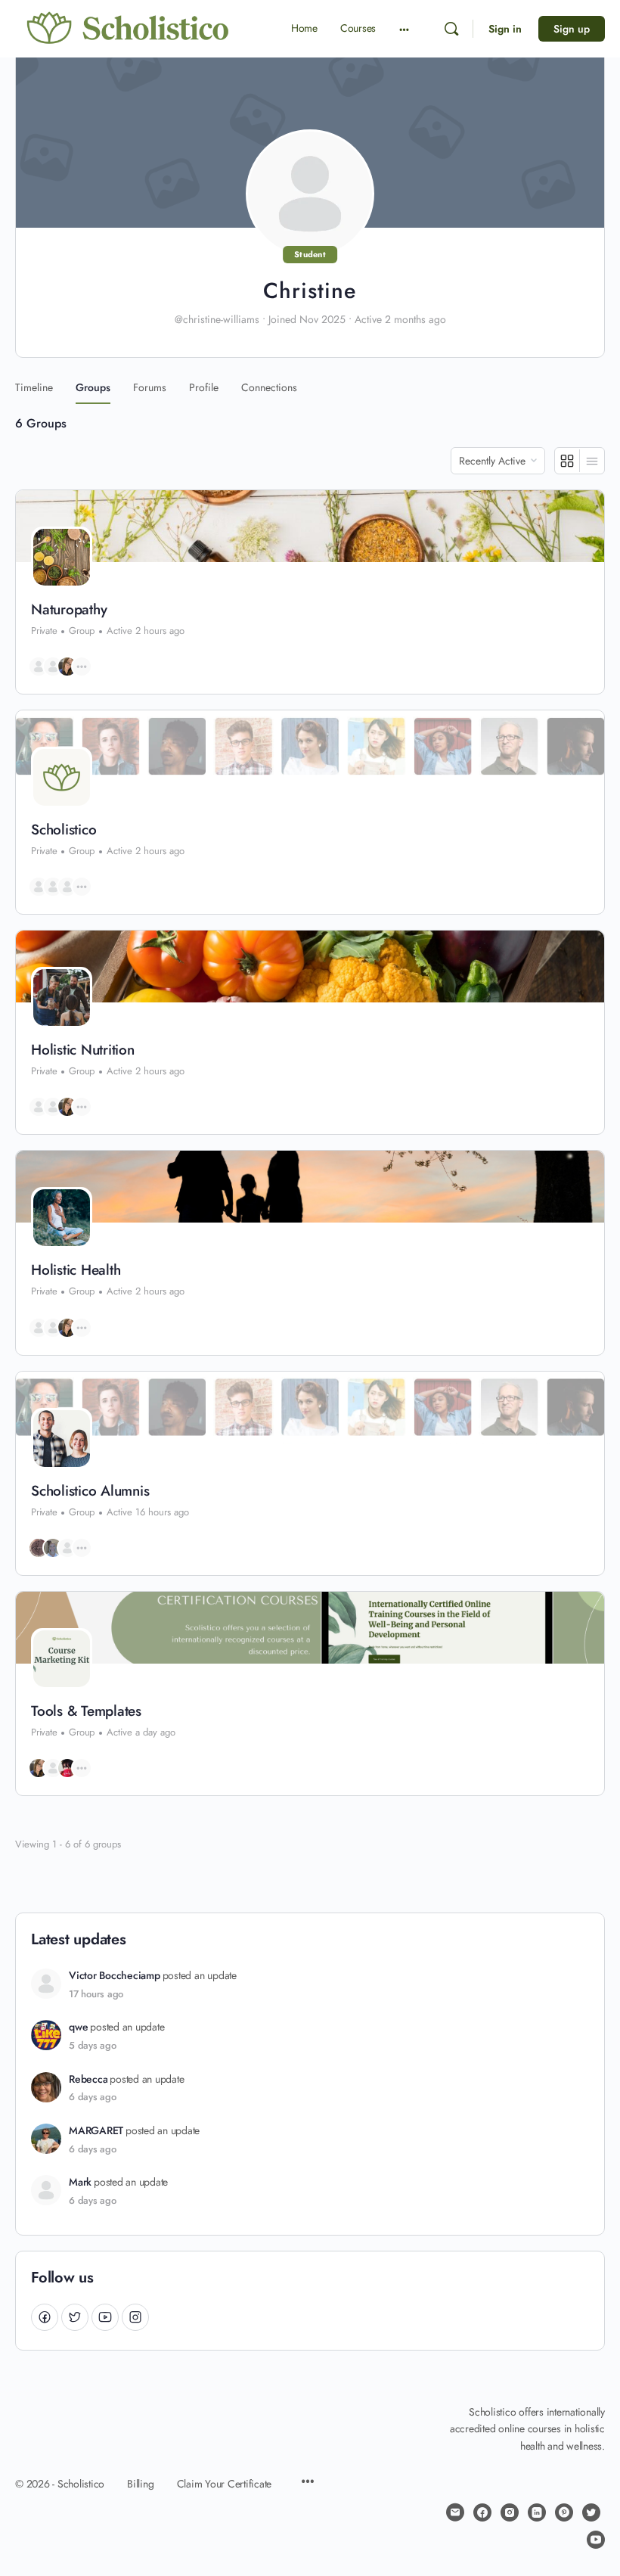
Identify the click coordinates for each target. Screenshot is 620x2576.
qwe (78, 2027)
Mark (80, 2182)
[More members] (82, 667)
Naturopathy (69, 610)
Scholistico (64, 830)
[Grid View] (567, 461)
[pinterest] (564, 2512)
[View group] (310, 526)
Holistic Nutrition (83, 1050)
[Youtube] (105, 2317)
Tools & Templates (86, 1711)
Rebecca (88, 2079)
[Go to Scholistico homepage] (129, 28)
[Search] (451, 29)
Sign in (505, 29)
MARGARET (96, 2131)
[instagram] (510, 2512)
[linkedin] (537, 2512)
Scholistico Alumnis (90, 1491)
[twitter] (591, 2512)
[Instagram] (135, 2317)
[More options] (404, 29)
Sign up (572, 29)
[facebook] (482, 2512)
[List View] (592, 461)
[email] (455, 2512)
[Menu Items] (308, 2483)
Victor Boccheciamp (115, 1976)
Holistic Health (76, 1270)
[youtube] (596, 2540)
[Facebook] (45, 2317)
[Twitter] (75, 2317)
